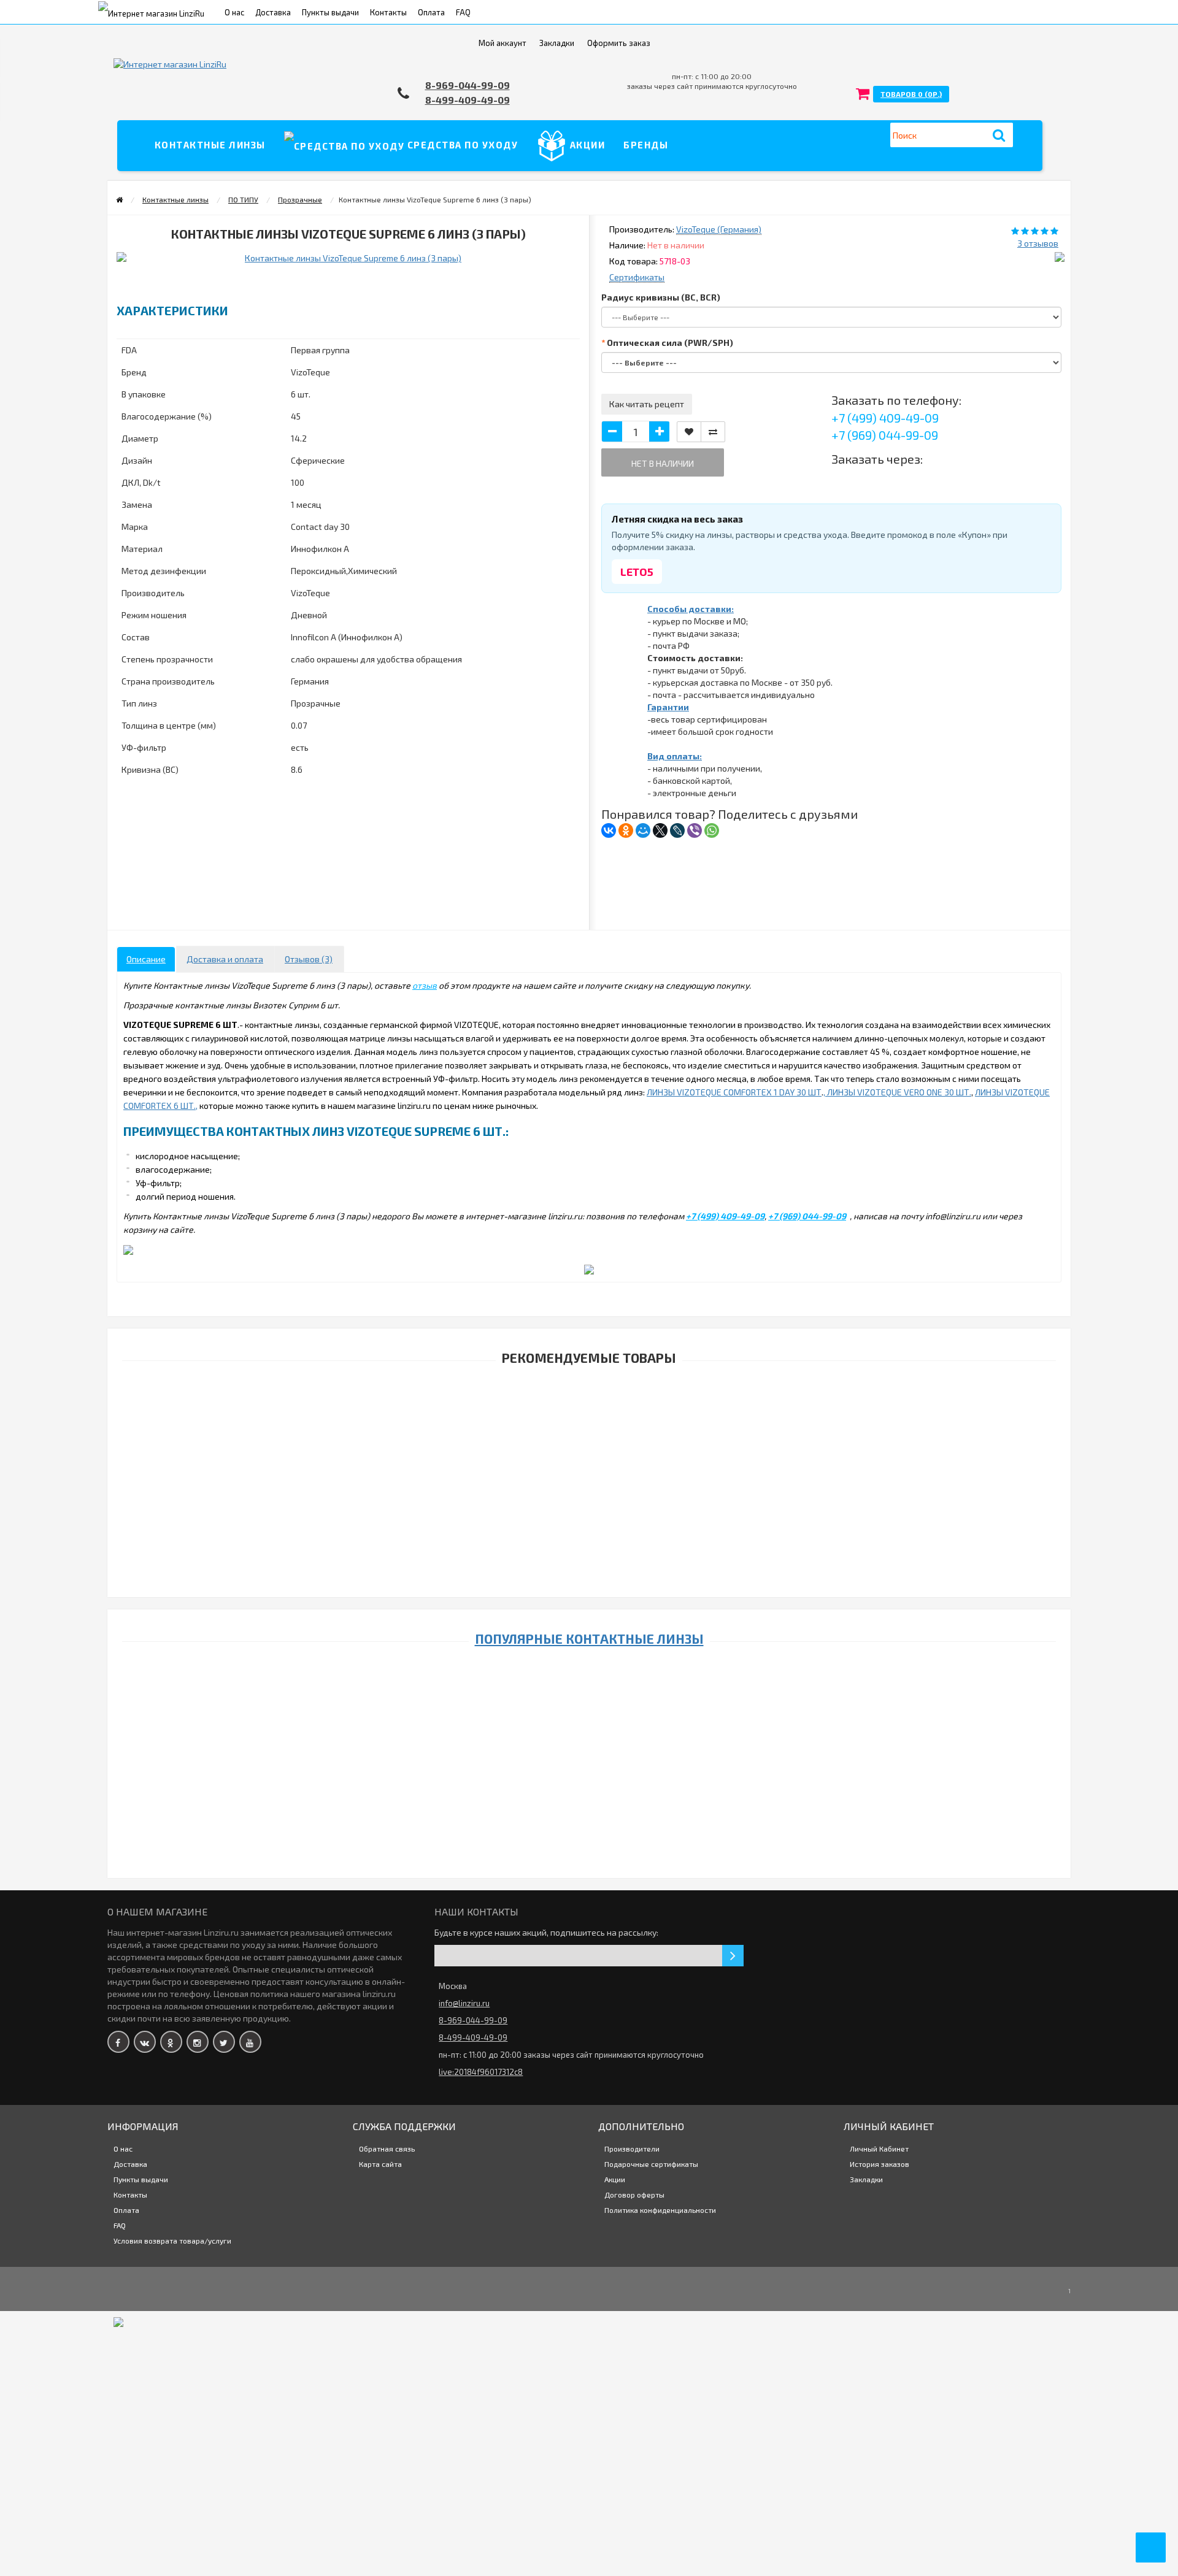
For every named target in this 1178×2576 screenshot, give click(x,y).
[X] (660, 830)
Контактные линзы (210, 145)
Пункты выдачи (330, 12)
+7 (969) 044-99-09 (885, 435)
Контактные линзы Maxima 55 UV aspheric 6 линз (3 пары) (579, 2368)
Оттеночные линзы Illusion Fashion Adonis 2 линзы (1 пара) (580, 1856)
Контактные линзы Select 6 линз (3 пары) (579, 2307)
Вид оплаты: (675, 756)
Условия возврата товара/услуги (172, 2241)
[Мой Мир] (643, 830)
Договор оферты (634, 2195)
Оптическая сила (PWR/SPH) (670, 343)
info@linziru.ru (464, 2003)
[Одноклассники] (626, 830)
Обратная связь (387, 2149)
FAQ (463, 12)
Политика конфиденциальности (660, 2210)
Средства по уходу (461, 145)
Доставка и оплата (225, 959)
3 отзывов (1038, 243)
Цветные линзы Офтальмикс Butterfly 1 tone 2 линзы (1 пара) (579, 1779)
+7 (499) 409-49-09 (885, 418)
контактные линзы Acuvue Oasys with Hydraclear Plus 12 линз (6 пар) (579, 1543)
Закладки (866, 2179)
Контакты (388, 12)
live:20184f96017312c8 (481, 2072)
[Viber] (695, 830)
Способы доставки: (691, 609)
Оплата (431, 12)
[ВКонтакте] (609, 830)
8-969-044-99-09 (468, 85)
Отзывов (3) (309, 959)
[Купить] (551, 1405)
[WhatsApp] (712, 830)
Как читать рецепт (647, 404)
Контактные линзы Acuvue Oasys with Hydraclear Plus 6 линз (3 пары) (579, 1482)
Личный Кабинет (879, 2149)
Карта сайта (380, 2164)
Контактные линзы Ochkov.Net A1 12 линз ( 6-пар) (580, 2520)
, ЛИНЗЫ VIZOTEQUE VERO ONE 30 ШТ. (897, 1092)
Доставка (273, 12)
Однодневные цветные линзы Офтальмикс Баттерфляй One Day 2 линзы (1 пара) (580, 2229)
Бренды (646, 145)
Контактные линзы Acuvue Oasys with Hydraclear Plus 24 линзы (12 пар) (580, 1421)
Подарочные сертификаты (651, 2164)
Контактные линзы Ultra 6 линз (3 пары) (580, 2444)
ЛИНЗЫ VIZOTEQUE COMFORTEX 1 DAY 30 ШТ (734, 1092)
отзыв (425, 985)
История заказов (880, 2164)
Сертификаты (637, 277)
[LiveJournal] (677, 830)
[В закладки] (689, 432)
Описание (146, 959)
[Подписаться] (733, 1956)
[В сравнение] (713, 432)
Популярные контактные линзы (589, 1639)
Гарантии (668, 707)
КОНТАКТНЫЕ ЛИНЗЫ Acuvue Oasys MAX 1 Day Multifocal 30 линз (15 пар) (579, 1603)
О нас (234, 12)
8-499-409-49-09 (468, 100)
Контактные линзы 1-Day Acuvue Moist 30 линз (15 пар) (579, 1702)
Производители (632, 2149)
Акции (586, 145)
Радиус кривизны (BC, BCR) (661, 297)
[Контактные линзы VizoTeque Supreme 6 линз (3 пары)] (230, 276)
